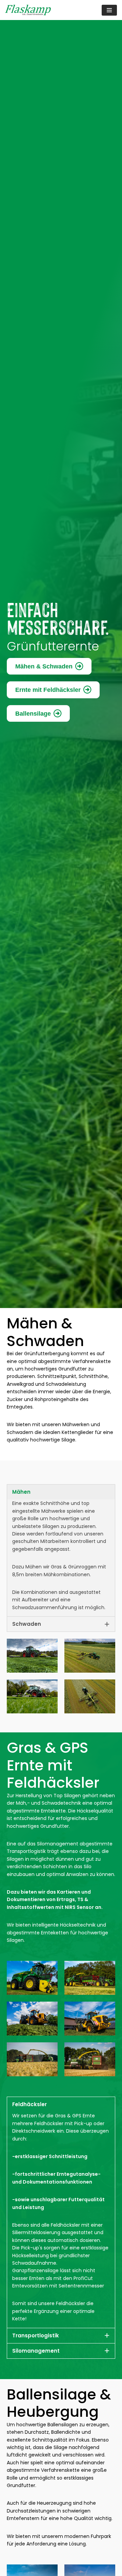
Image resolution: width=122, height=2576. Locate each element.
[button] (61, 1492)
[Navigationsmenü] (109, 10)
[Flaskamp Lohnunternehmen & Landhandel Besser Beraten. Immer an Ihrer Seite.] (28, 10)
